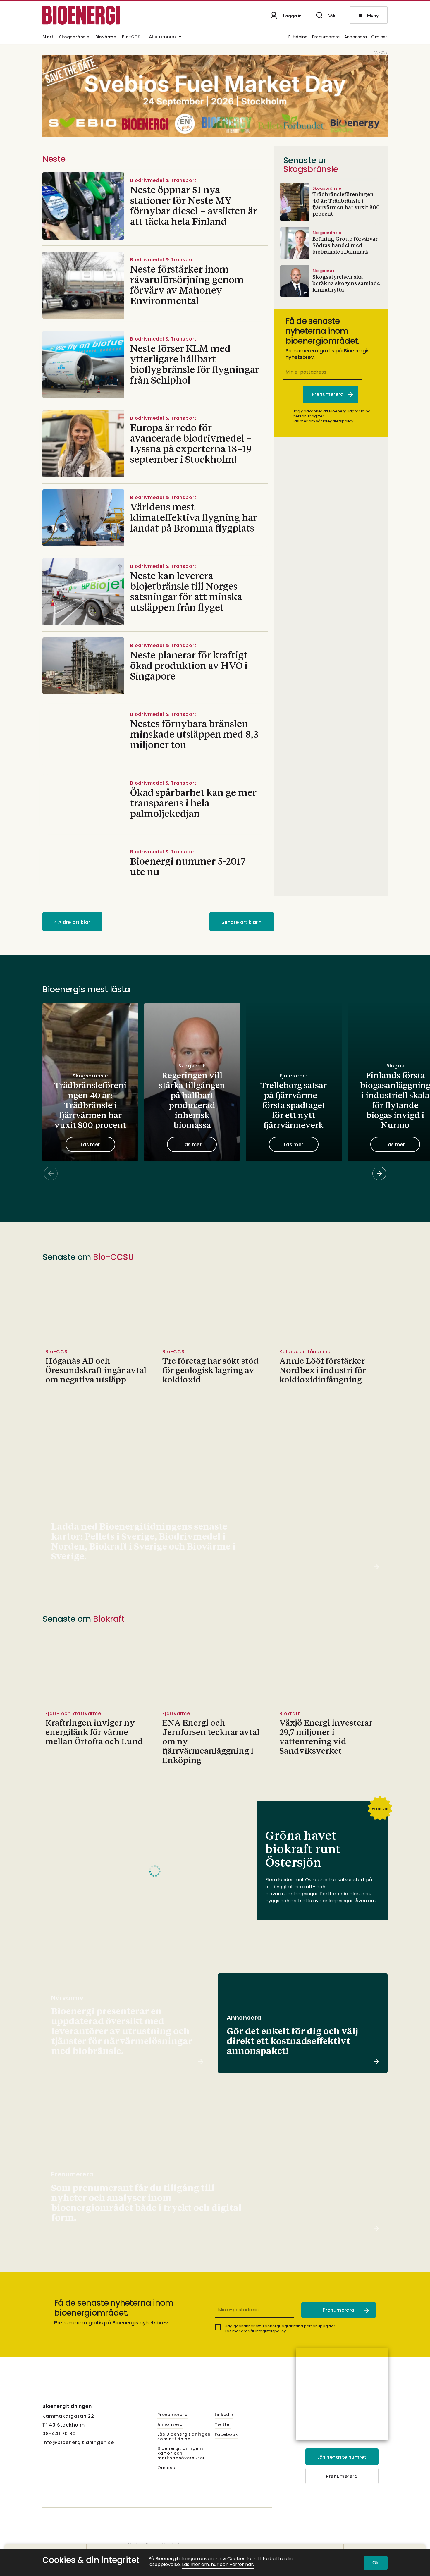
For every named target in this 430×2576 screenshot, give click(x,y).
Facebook (226, 2435)
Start (48, 37)
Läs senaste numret (342, 2457)
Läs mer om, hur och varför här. (218, 2565)
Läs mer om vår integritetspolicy (323, 421)
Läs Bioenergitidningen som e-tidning (184, 2437)
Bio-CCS (131, 37)
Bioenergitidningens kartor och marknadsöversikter (181, 2453)
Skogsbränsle (74, 37)
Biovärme (106, 37)
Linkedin (224, 2415)
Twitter (223, 2425)
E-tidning (298, 37)
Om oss (379, 37)
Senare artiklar (242, 922)
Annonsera (356, 37)
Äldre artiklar (72, 922)
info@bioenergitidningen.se (78, 2442)
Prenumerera (326, 37)
